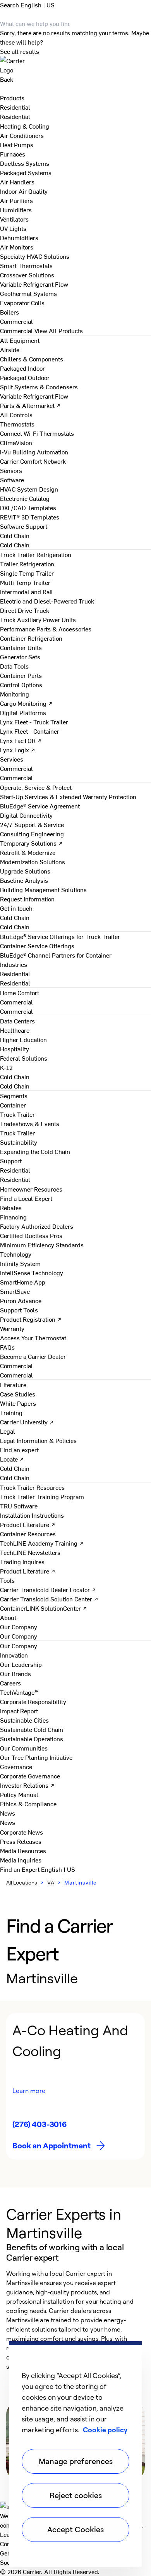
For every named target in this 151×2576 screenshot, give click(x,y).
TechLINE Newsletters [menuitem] (30, 1552)
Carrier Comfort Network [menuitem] (33, 461)
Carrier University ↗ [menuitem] (27, 1422)
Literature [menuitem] (13, 1384)
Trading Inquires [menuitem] (22, 1561)
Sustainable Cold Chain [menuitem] (32, 1729)
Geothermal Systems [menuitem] (28, 293)
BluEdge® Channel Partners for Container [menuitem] (56, 955)
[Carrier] (75, 65)
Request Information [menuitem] (27, 899)
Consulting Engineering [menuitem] (32, 834)
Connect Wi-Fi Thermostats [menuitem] (37, 433)
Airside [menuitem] (10, 349)
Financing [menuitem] (13, 1217)
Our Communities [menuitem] (24, 1748)
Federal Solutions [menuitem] (24, 1058)
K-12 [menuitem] (6, 1067)
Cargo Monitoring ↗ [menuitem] (26, 703)
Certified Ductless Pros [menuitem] (31, 1235)
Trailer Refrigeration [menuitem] (27, 564)
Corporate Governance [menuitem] (30, 1776)
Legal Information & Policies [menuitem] (38, 1440)
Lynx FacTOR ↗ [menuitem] (21, 740)
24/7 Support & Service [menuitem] (32, 824)
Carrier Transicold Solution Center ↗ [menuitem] (49, 1599)
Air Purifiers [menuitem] (16, 200)
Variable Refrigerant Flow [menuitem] (34, 284)
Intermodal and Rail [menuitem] (27, 592)
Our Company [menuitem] (19, 1646)
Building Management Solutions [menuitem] (43, 889)
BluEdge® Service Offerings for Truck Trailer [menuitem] (60, 936)
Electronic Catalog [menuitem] (25, 498)
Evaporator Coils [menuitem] (22, 303)
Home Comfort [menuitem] (20, 992)
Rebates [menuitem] (11, 1207)
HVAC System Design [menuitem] (29, 489)
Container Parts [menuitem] (21, 675)
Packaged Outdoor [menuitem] (25, 377)
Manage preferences (76, 2461)
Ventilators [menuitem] (14, 219)
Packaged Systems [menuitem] (26, 172)
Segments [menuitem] (14, 1095)
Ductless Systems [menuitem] (25, 163)
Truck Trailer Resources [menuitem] (32, 1487)
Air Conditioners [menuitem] (22, 135)
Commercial (16, 330)
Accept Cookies (75, 2529)
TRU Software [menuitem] (19, 1506)
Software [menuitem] (12, 480)
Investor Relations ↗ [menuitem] (27, 1785)
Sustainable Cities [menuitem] (24, 1720)
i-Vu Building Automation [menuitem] (34, 452)
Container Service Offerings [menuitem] (37, 946)
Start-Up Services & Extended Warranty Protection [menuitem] (68, 796)
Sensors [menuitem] (11, 470)
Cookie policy (105, 2430)
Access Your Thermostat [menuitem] (33, 1338)
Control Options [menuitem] (21, 684)
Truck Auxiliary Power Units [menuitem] (38, 619)
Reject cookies (76, 2495)
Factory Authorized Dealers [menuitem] (37, 1226)
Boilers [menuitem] (9, 312)
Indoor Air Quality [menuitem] (24, 191)
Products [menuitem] (12, 98)
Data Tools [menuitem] (14, 666)
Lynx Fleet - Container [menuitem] (30, 731)
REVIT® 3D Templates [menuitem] (30, 517)
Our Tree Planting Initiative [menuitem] (36, 1757)
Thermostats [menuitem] (17, 424)
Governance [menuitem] (16, 1766)
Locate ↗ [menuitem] (12, 1459)
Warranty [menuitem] (12, 1328)
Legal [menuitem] (8, 1431)
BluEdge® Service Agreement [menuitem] (40, 806)
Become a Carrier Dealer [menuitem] (33, 1356)
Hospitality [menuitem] (15, 1049)
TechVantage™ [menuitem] (19, 1692)
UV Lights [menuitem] (13, 228)
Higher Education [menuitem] (23, 1039)
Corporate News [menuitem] (21, 1832)
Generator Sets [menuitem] (20, 657)
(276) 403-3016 (39, 2124)
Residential (15, 116)
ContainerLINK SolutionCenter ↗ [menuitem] (44, 1608)
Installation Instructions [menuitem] (32, 1515)
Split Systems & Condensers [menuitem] (39, 387)
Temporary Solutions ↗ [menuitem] (31, 843)
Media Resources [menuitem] (23, 1850)
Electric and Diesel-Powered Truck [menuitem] (47, 601)
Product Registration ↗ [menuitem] (31, 1319)
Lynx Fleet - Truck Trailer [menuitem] (34, 722)
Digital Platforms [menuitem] (23, 712)
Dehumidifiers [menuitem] (19, 237)
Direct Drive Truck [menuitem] (25, 610)
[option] (75, 2086)
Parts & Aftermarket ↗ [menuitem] (30, 405)
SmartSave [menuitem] (15, 1291)
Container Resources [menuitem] (28, 1534)
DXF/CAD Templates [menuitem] (28, 507)
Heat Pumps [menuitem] (17, 144)
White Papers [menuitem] (18, 1403)
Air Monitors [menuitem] (17, 247)
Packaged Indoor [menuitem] (22, 368)
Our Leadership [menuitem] (21, 1664)
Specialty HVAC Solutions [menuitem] (35, 256)
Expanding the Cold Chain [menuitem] (35, 1151)
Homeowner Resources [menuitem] (31, 1189)
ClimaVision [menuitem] (16, 442)
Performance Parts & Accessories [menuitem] (46, 629)
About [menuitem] (8, 1617)
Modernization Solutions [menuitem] (33, 862)
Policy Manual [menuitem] (19, 1794)
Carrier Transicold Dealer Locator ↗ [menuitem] (48, 1589)
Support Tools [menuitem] (19, 1310)
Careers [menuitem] (10, 1683)
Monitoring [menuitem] (15, 694)
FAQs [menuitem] (7, 1347)
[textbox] (75, 2320)
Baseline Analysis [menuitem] (24, 880)
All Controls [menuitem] (16, 414)
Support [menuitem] (11, 1161)
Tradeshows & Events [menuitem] (30, 1123)
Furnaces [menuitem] (13, 154)
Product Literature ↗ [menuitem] (28, 1524)
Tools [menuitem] (7, 1580)
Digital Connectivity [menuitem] (26, 815)
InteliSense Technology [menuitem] (32, 1273)
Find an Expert (21, 1869)
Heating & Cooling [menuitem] (25, 126)
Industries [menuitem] (14, 964)
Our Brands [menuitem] (15, 1673)
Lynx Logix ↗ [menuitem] (18, 750)
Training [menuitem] (11, 1412)
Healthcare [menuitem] (15, 1030)
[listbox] (75, 2086)
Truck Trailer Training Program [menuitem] (42, 1496)
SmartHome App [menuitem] (23, 1282)
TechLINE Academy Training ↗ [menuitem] (42, 1543)
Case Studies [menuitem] (18, 1394)
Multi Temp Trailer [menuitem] (25, 582)
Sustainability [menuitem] (19, 1142)
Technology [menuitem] (16, 1254)
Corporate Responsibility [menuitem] (33, 1701)
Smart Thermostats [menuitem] (26, 265)
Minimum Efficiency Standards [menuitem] (42, 1245)
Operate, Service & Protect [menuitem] (36, 787)
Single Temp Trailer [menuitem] (27, 573)
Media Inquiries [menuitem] (21, 1860)
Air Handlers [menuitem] (17, 182)
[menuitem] (15, 107)
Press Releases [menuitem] (21, 1841)
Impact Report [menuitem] (19, 1711)
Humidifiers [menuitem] (16, 210)
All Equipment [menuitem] (20, 340)
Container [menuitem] (13, 1105)
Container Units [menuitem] (21, 647)
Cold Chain (15, 545)
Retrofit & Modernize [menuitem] (28, 852)
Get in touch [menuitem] (16, 908)
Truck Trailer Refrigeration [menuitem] (36, 554)
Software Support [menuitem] (24, 526)
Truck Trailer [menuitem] (17, 1114)
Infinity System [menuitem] (20, 1263)
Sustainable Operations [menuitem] (32, 1739)
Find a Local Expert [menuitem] (26, 1198)
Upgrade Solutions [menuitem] (25, 871)
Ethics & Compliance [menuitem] (28, 1804)
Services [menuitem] (12, 759)
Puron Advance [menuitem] (21, 1300)
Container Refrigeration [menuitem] (31, 638)
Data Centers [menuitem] (17, 1021)
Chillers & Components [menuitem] (32, 359)
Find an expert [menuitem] (19, 1450)
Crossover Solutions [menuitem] (27, 275)
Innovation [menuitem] (14, 1655)
